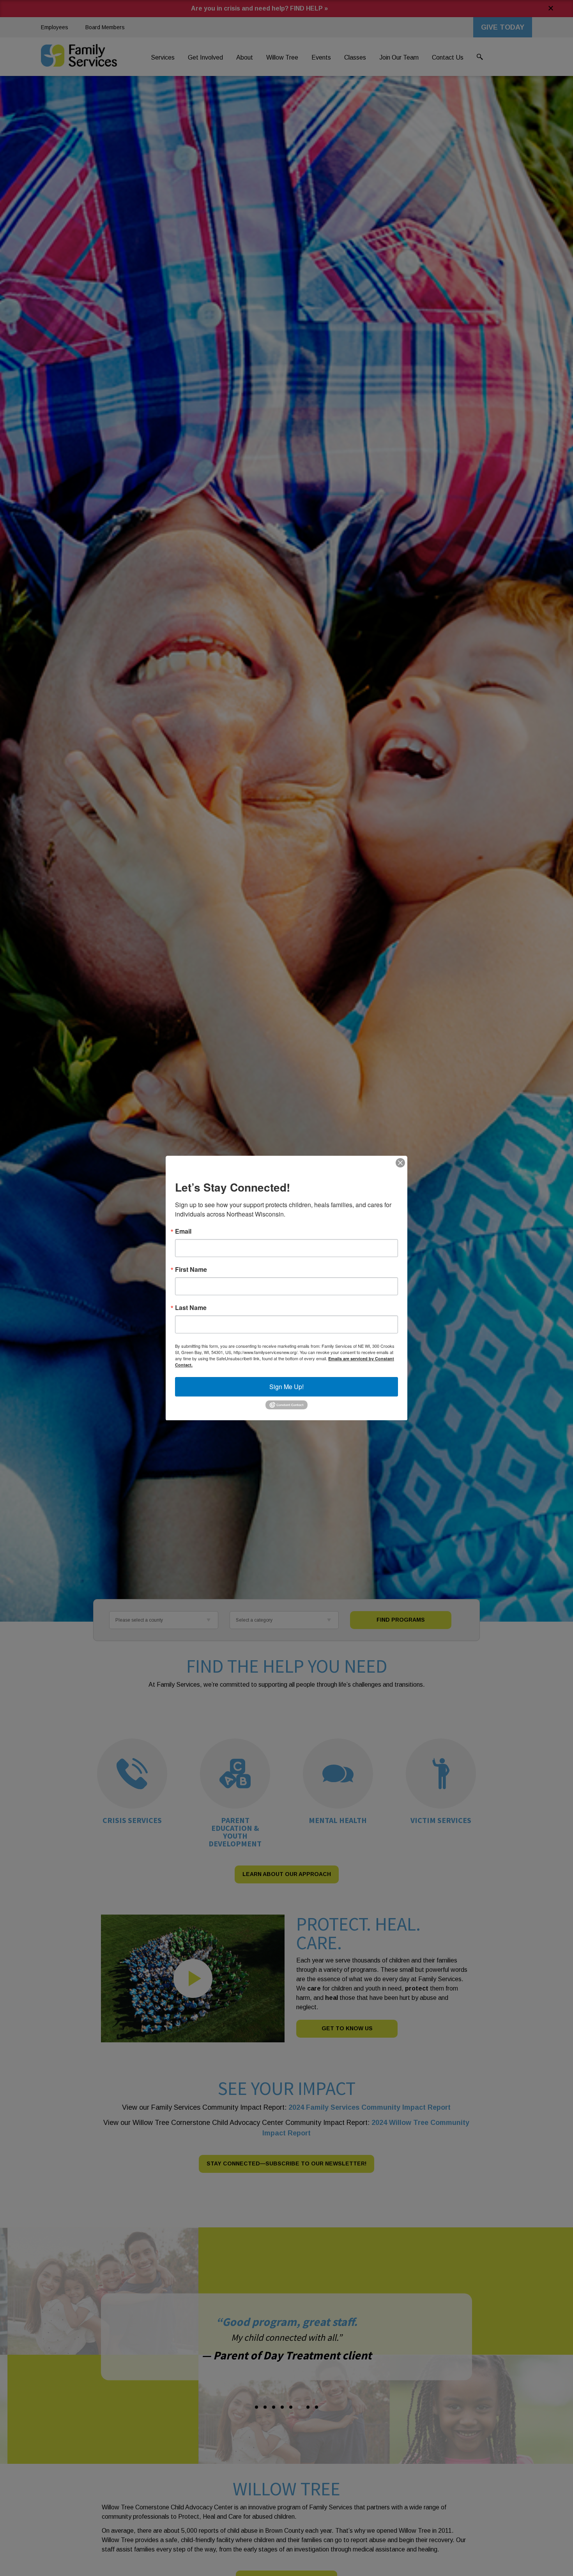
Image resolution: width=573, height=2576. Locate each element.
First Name (191, 1269)
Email (183, 1231)
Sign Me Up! (286, 1387)
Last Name (191, 1308)
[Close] (400, 1163)
